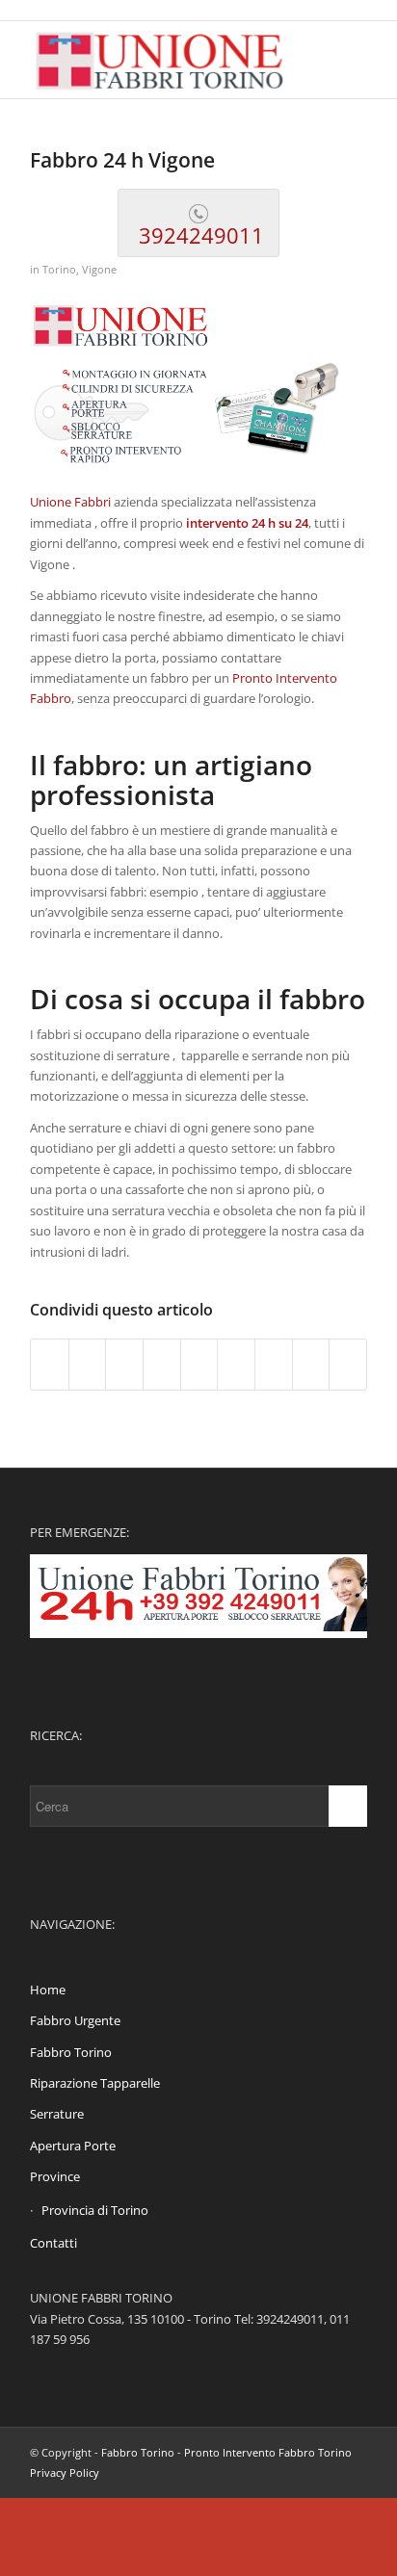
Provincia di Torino (95, 2210)
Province (55, 2176)
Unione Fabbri (70, 502)
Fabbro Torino (71, 2052)
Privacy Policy (65, 2472)
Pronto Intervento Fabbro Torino (268, 2452)
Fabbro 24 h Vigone (122, 160)
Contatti (53, 2243)
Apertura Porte (73, 2146)
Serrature (57, 2114)
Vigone (99, 270)
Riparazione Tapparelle (95, 2083)
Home (48, 1990)
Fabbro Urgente (75, 2020)
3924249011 (198, 235)
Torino (59, 270)
